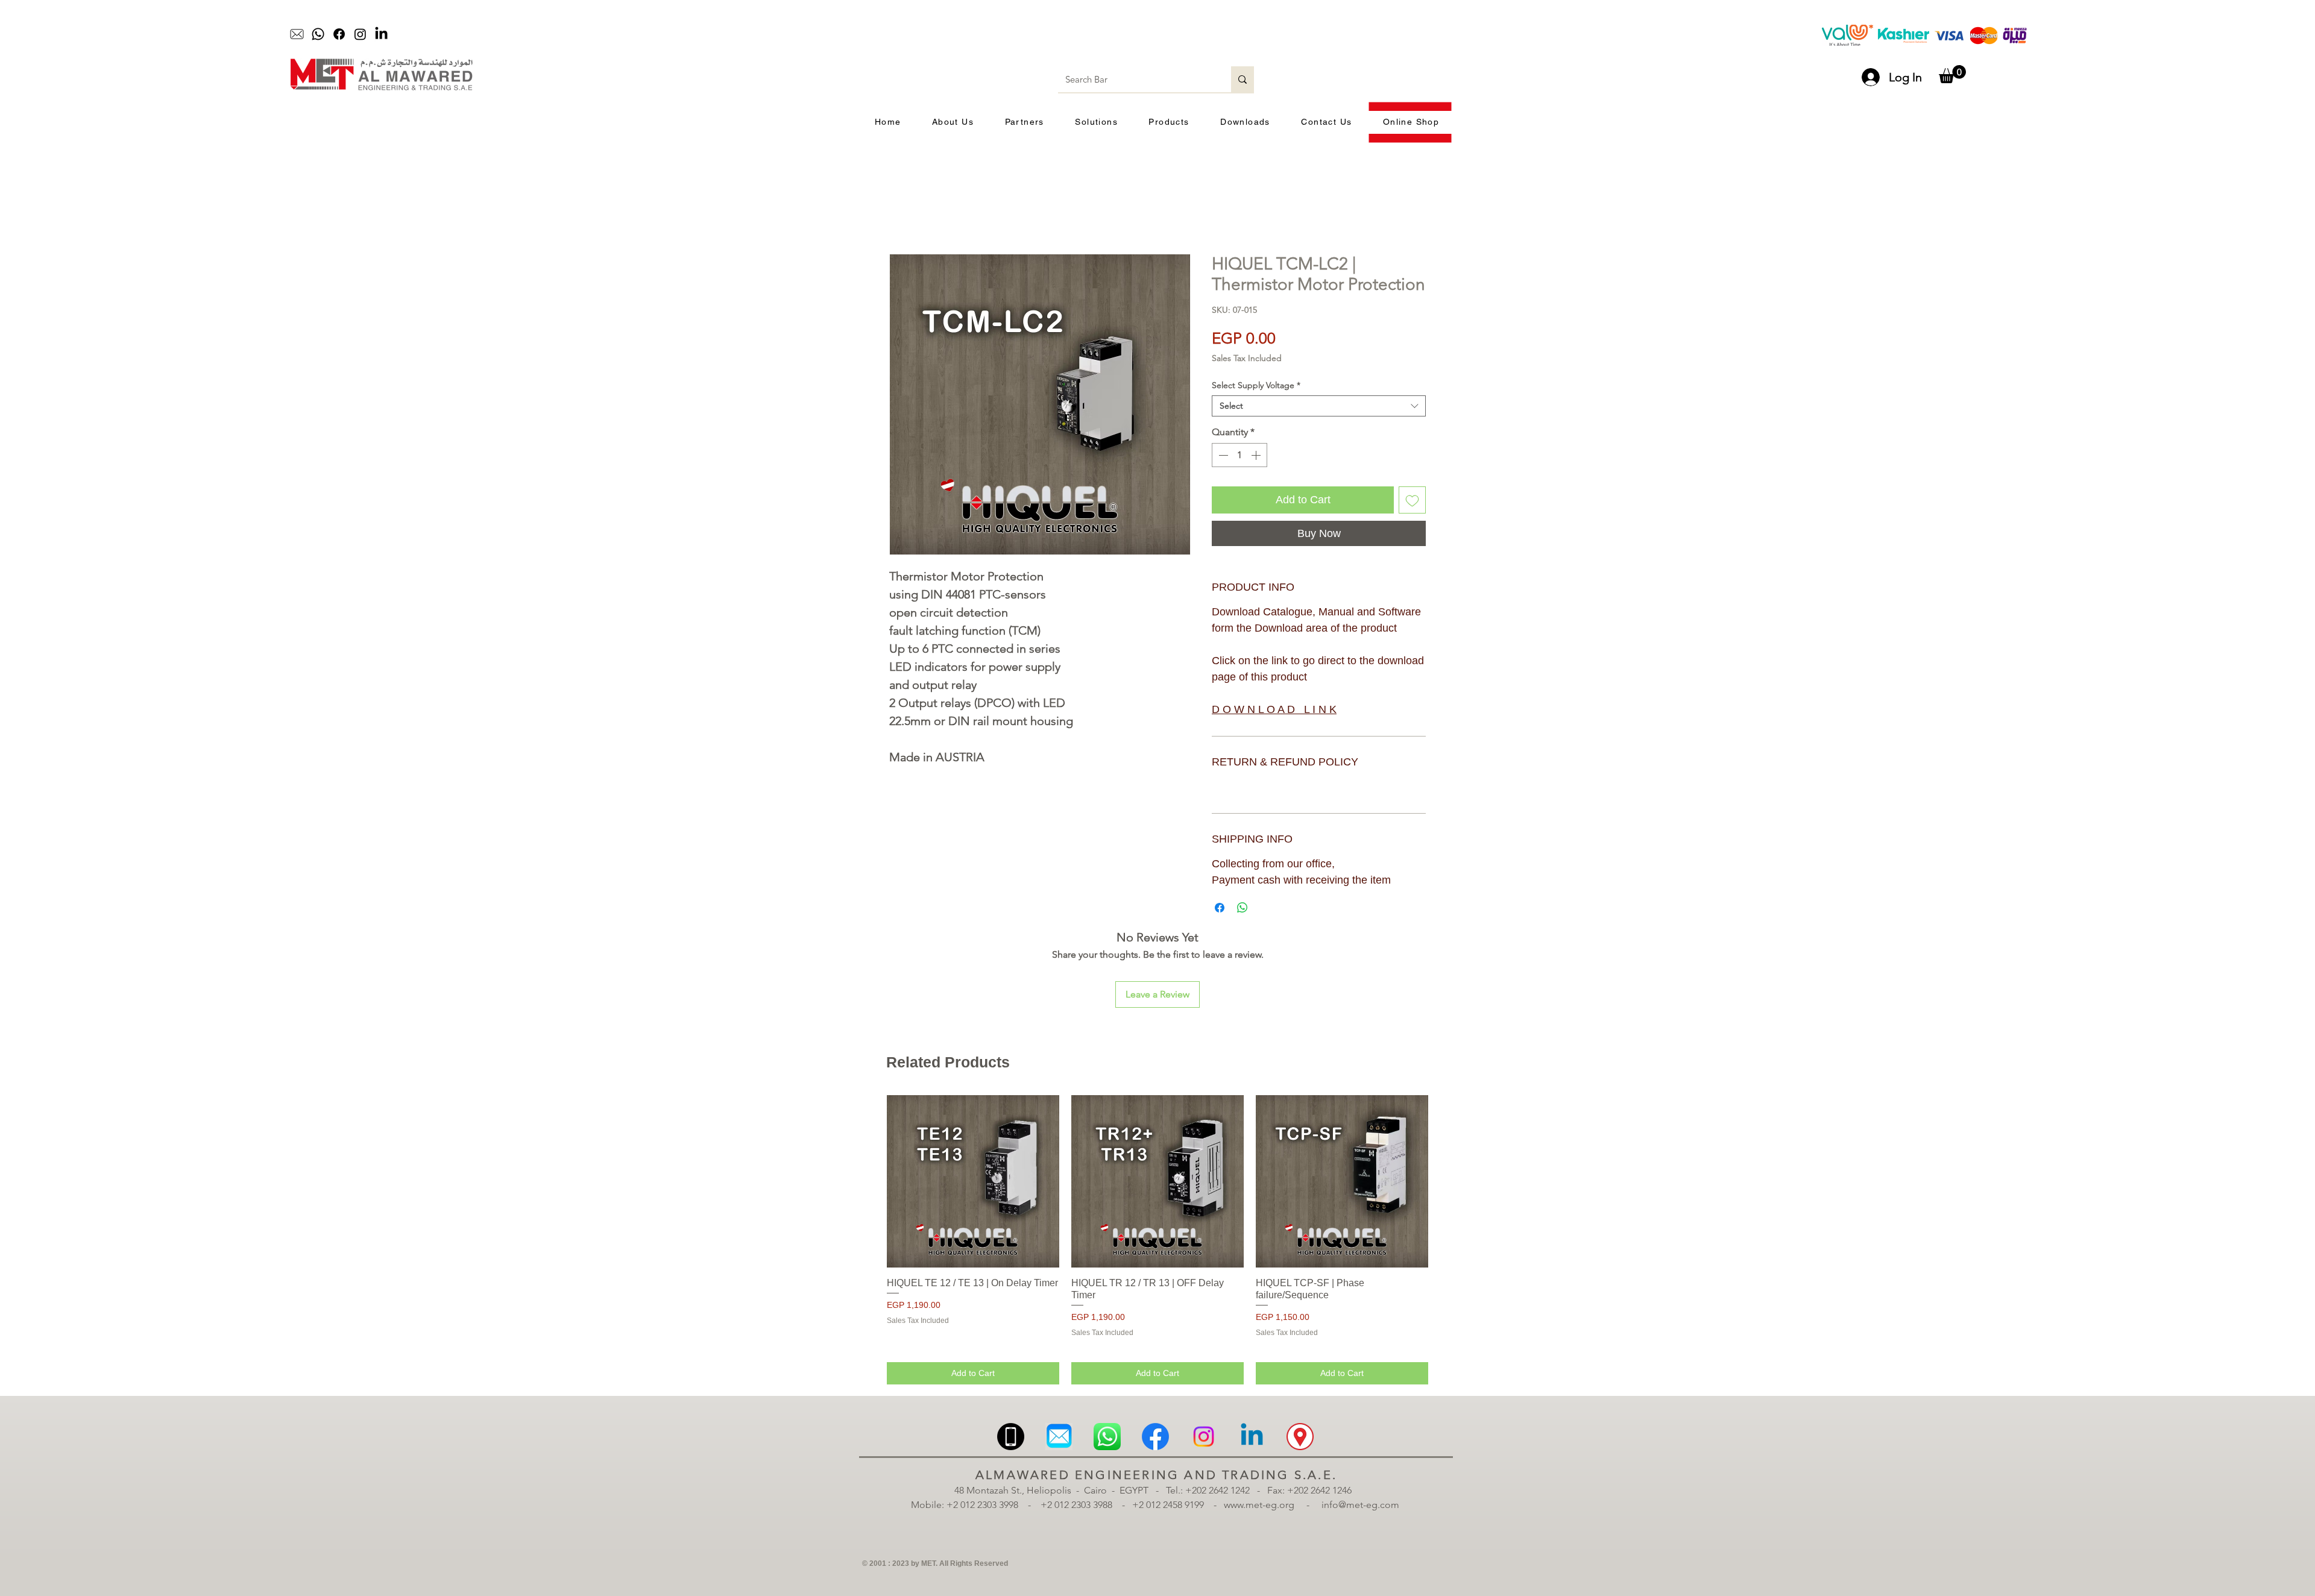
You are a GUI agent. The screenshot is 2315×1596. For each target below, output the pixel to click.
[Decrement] (1222, 456)
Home (903, 211)
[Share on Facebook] (1220, 901)
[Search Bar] (1243, 79)
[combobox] (1319, 407)
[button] (1952, 74)
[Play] (1076, 34)
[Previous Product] (869, 1094)
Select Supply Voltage (1256, 386)
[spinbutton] (1239, 456)
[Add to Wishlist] (1412, 501)
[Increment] (1257, 456)
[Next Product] (1446, 1094)
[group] (1157, 1153)
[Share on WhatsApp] (1243, 901)
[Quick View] (973, 1095)
